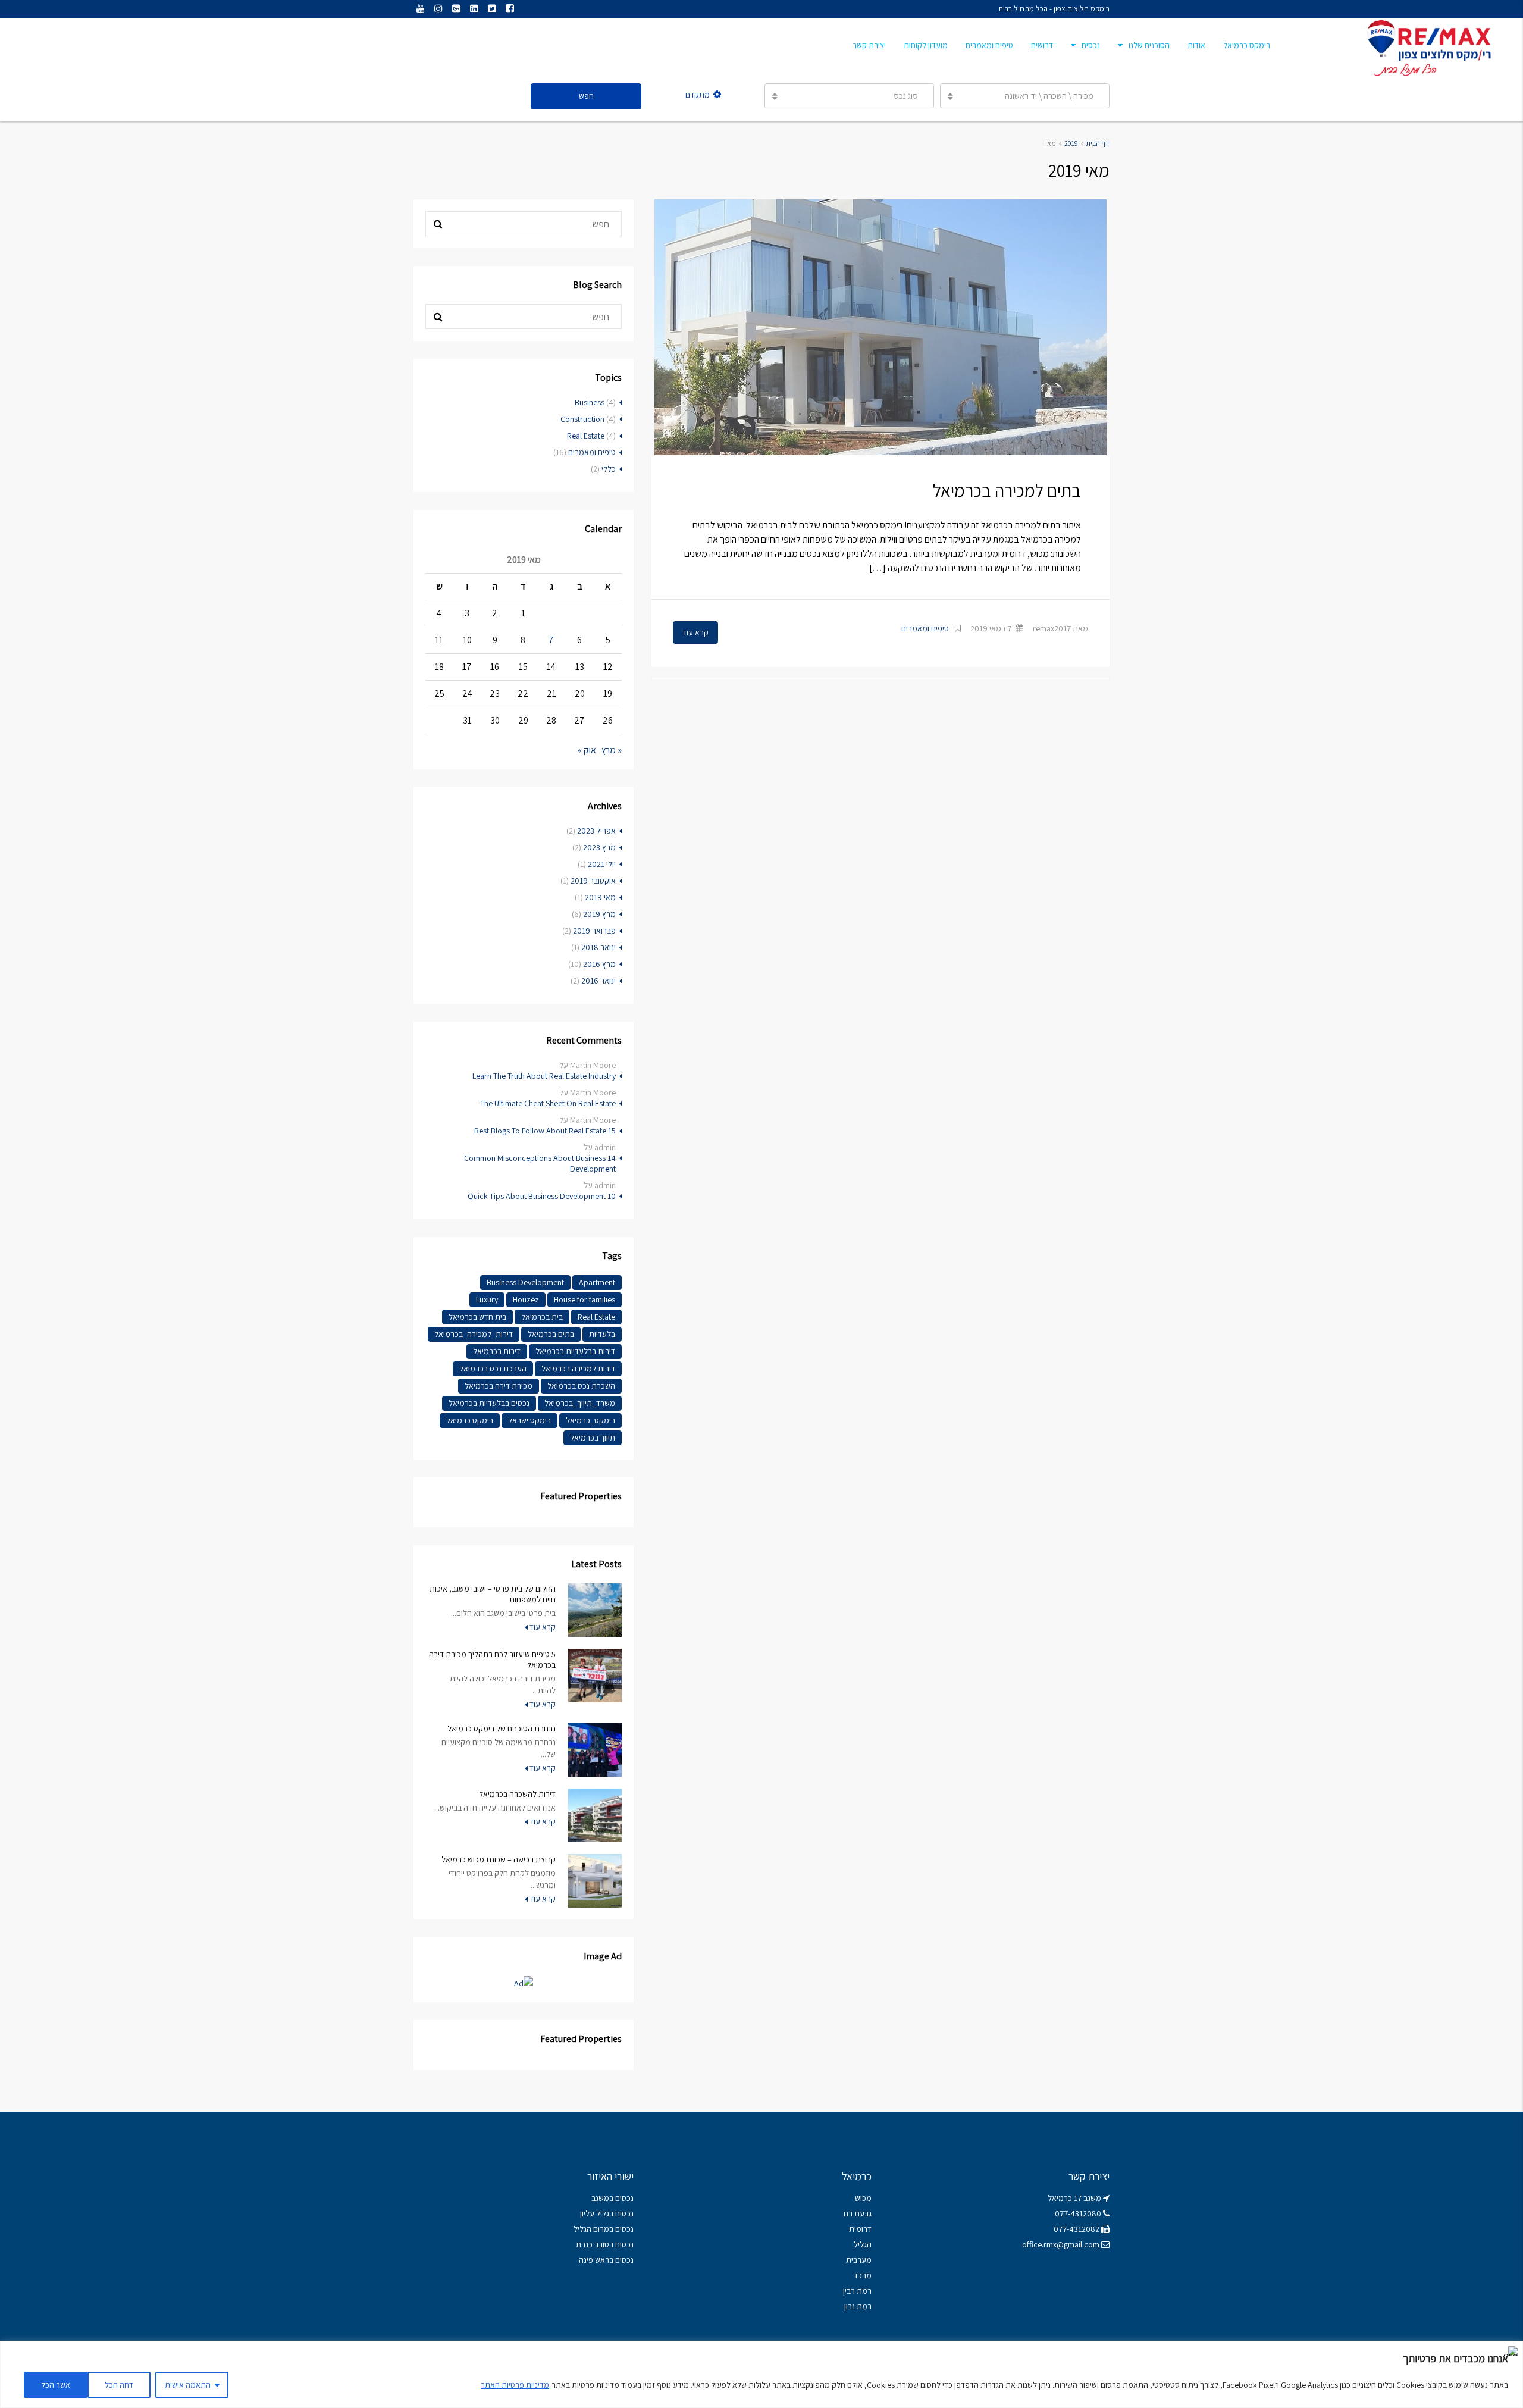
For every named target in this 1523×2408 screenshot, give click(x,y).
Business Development (525, 1282)
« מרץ (612, 750)
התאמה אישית (188, 2385)
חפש (586, 96)
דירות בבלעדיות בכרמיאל (575, 1351)
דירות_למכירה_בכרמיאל (474, 1334)
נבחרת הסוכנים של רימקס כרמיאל (502, 1729)
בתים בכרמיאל (551, 1334)
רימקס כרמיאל (1247, 45)
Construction (582, 419)
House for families (585, 1299)
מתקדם (698, 95)
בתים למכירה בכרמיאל (1007, 490)
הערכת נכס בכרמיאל (493, 1369)
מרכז (863, 2275)
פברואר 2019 (594, 931)
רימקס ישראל (529, 1420)
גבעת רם (858, 2213)
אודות (1196, 45)
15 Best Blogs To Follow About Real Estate (545, 1131)
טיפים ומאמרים (989, 45)
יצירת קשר (869, 45)
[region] (761, 2374)
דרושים (1042, 45)
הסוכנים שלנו (1149, 45)
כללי (609, 469)
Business (590, 402)
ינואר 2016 (598, 981)
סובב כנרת (593, 2244)
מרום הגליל (591, 2229)
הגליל (863, 2244)
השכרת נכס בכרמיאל (581, 1386)
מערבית (859, 2260)
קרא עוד (695, 632)
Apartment (597, 1282)
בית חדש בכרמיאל (477, 1317)
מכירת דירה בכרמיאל (499, 1386)
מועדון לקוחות (926, 45)
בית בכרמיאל (542, 1317)
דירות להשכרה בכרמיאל (517, 1794)
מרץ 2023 (599, 847)
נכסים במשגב (612, 2198)
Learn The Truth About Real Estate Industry (544, 1076)
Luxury (487, 1299)
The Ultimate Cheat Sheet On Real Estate (548, 1103)
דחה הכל (119, 2385)
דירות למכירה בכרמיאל (578, 1369)
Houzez (526, 1299)
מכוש (863, 2198)
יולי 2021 (602, 864)
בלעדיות (602, 1334)
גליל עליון (595, 2213)
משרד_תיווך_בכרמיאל (580, 1403)
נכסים (1091, 45)
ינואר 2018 (598, 947)
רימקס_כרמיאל (590, 1420)
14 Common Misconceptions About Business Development (540, 1163)
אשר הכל (56, 2385)
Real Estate (586, 436)
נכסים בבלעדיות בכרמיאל (489, 1403)
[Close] (1511, 2351)
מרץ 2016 (599, 964)
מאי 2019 (600, 897)
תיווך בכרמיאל (593, 1438)
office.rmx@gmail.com (1061, 2244)
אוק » (587, 750)
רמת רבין (857, 2291)
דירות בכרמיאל (497, 1351)
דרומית (860, 2229)
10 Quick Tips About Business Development (542, 1196)
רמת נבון (857, 2306)
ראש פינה (594, 2260)
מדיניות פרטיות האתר (515, 2385)
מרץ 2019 (599, 914)
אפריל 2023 (596, 831)
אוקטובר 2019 (593, 881)
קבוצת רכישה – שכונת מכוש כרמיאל (499, 1859)
